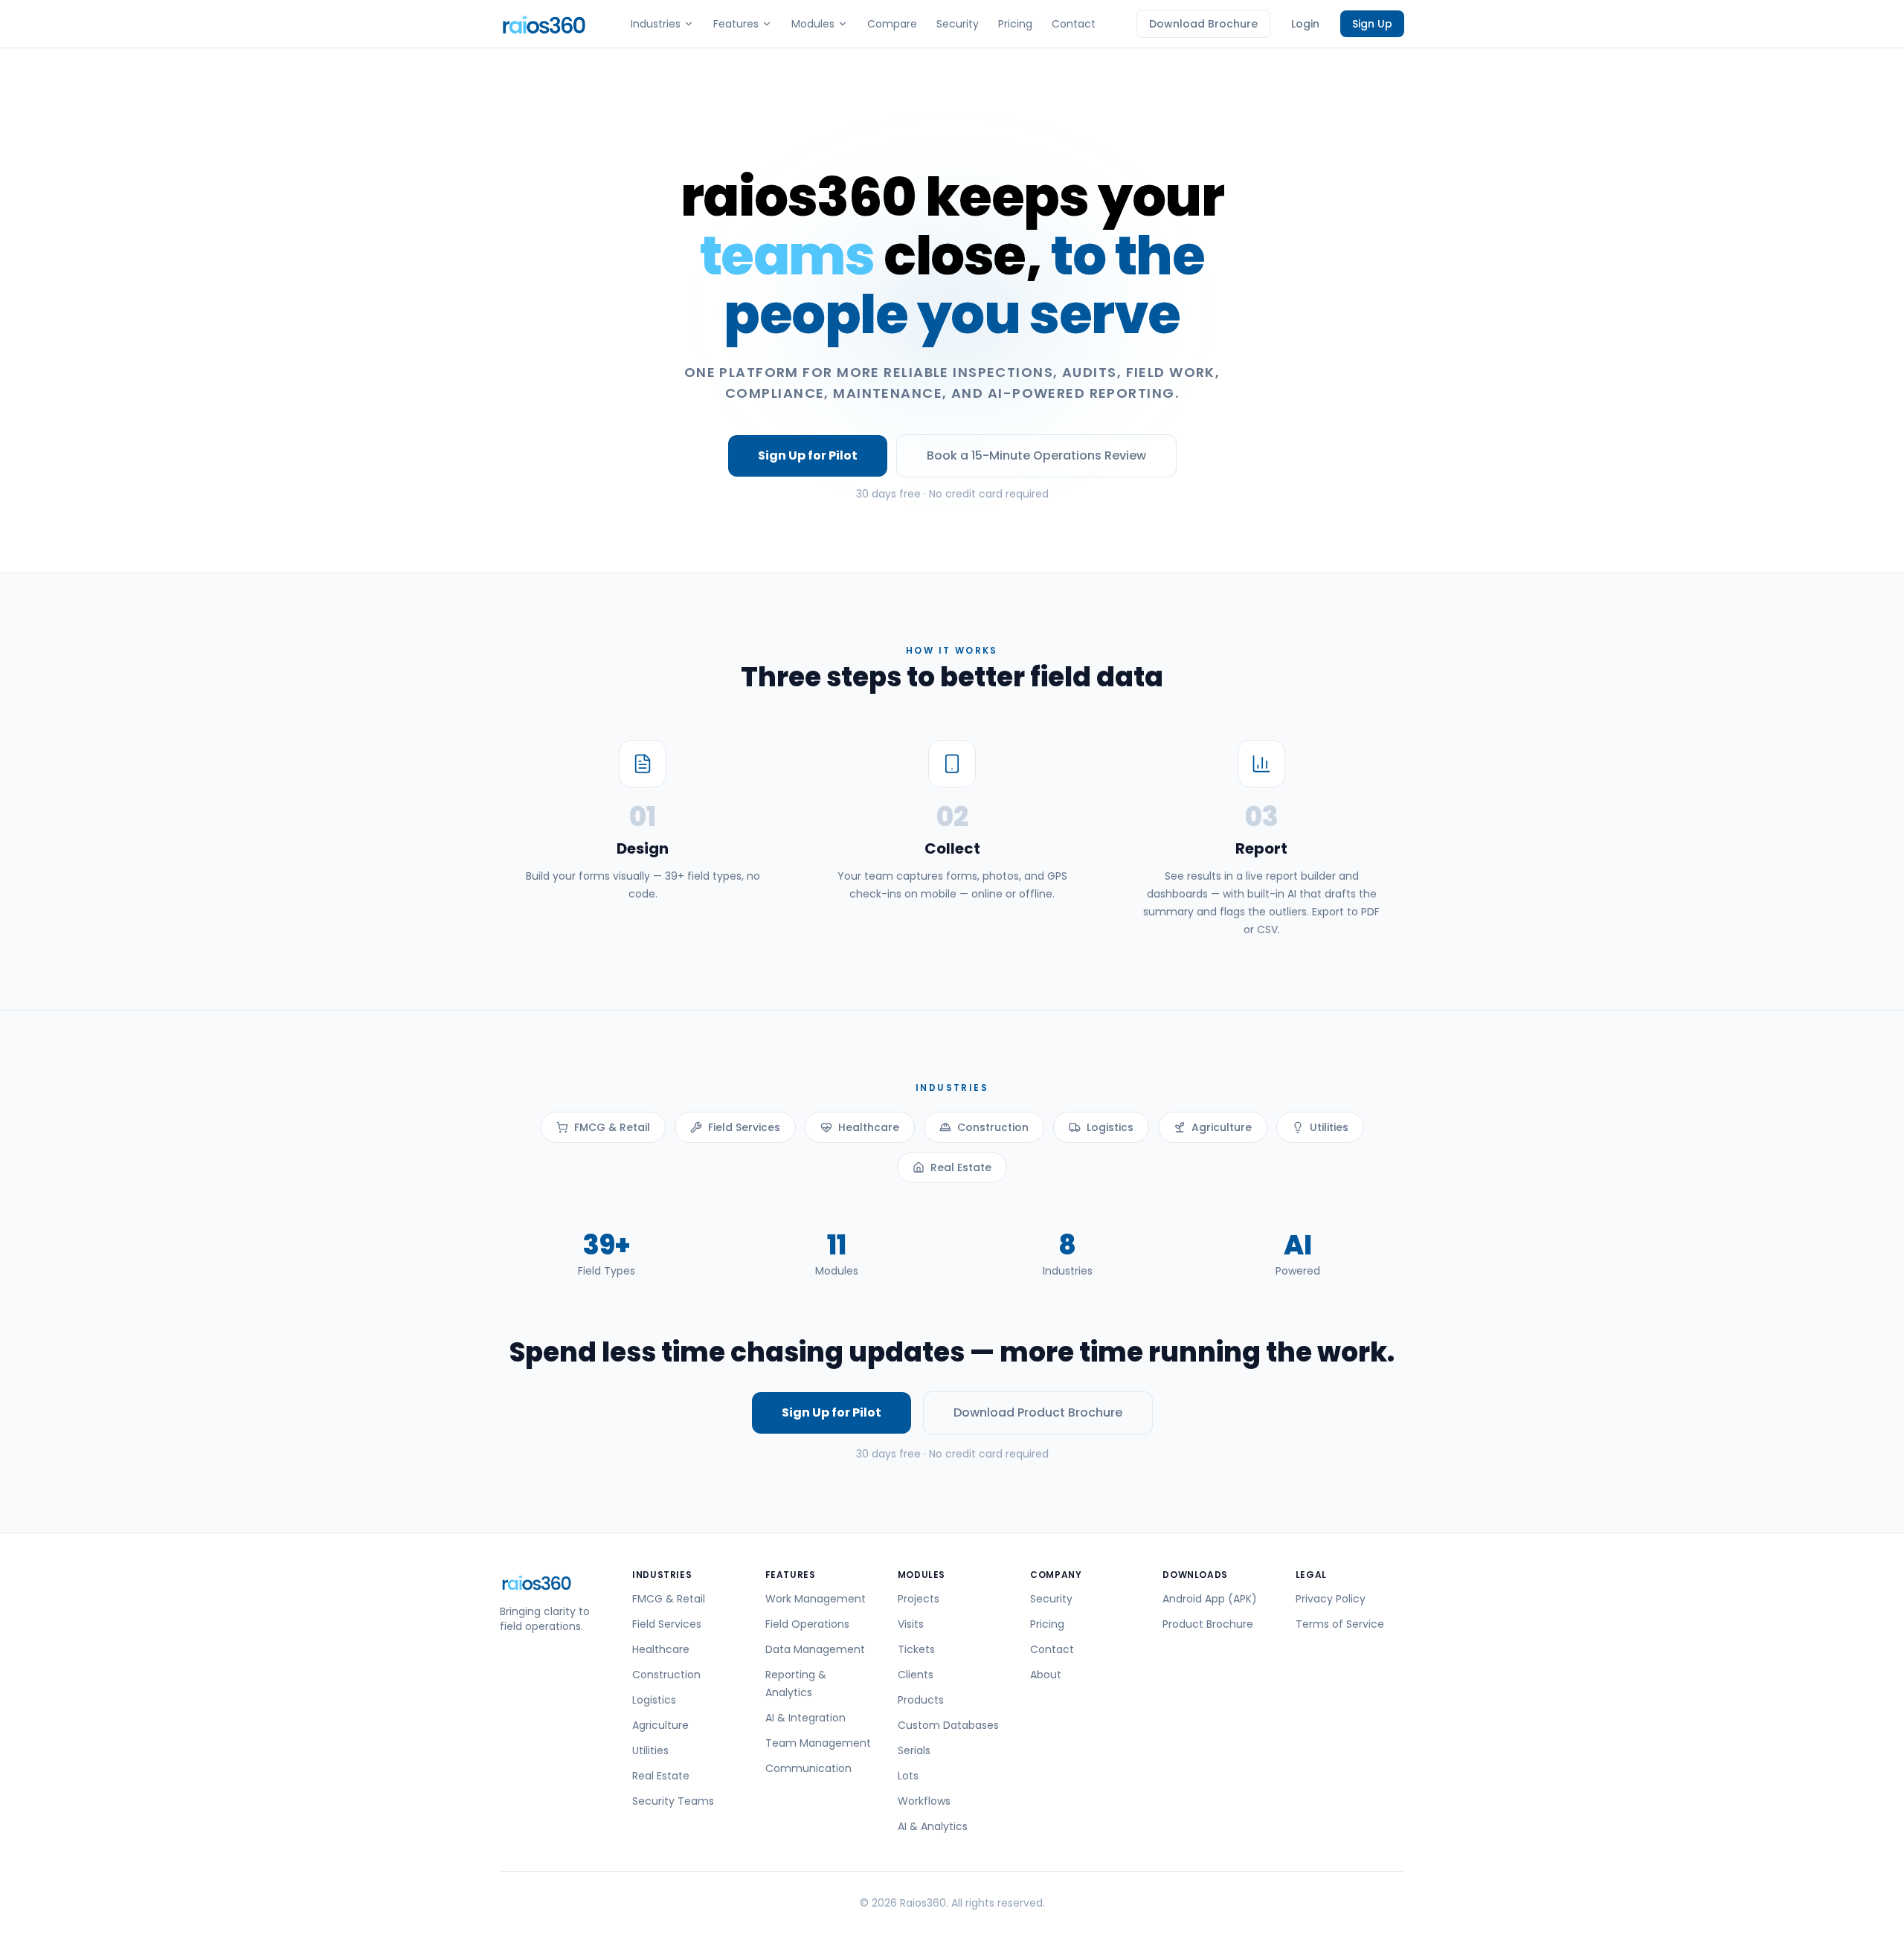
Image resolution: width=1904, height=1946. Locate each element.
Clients (916, 1675)
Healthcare (869, 1127)
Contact (1074, 24)
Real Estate (961, 1167)
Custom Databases (948, 1725)
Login (1305, 24)
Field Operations (807, 1624)
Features (736, 24)
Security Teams (673, 1801)
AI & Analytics (933, 1826)
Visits (911, 1624)
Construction (993, 1127)
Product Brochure (1208, 1624)
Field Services (744, 1127)
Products (921, 1700)
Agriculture (1222, 1127)
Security (958, 24)
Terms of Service (1340, 1624)
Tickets (916, 1649)
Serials (914, 1750)
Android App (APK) (1210, 1599)
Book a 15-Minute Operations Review (1036, 455)
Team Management (818, 1743)
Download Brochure (1203, 24)
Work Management (816, 1599)
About (1046, 1675)
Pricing (1015, 24)
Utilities (1329, 1127)
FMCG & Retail (612, 1127)
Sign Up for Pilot (808, 455)
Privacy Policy (1331, 1599)
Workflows (924, 1801)
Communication (808, 1768)
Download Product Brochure (1038, 1412)
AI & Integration (805, 1718)
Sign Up (1372, 24)
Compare (892, 24)
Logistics (1110, 1127)
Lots (908, 1776)
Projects (919, 1599)
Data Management (815, 1649)
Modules (813, 24)
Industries (656, 24)
